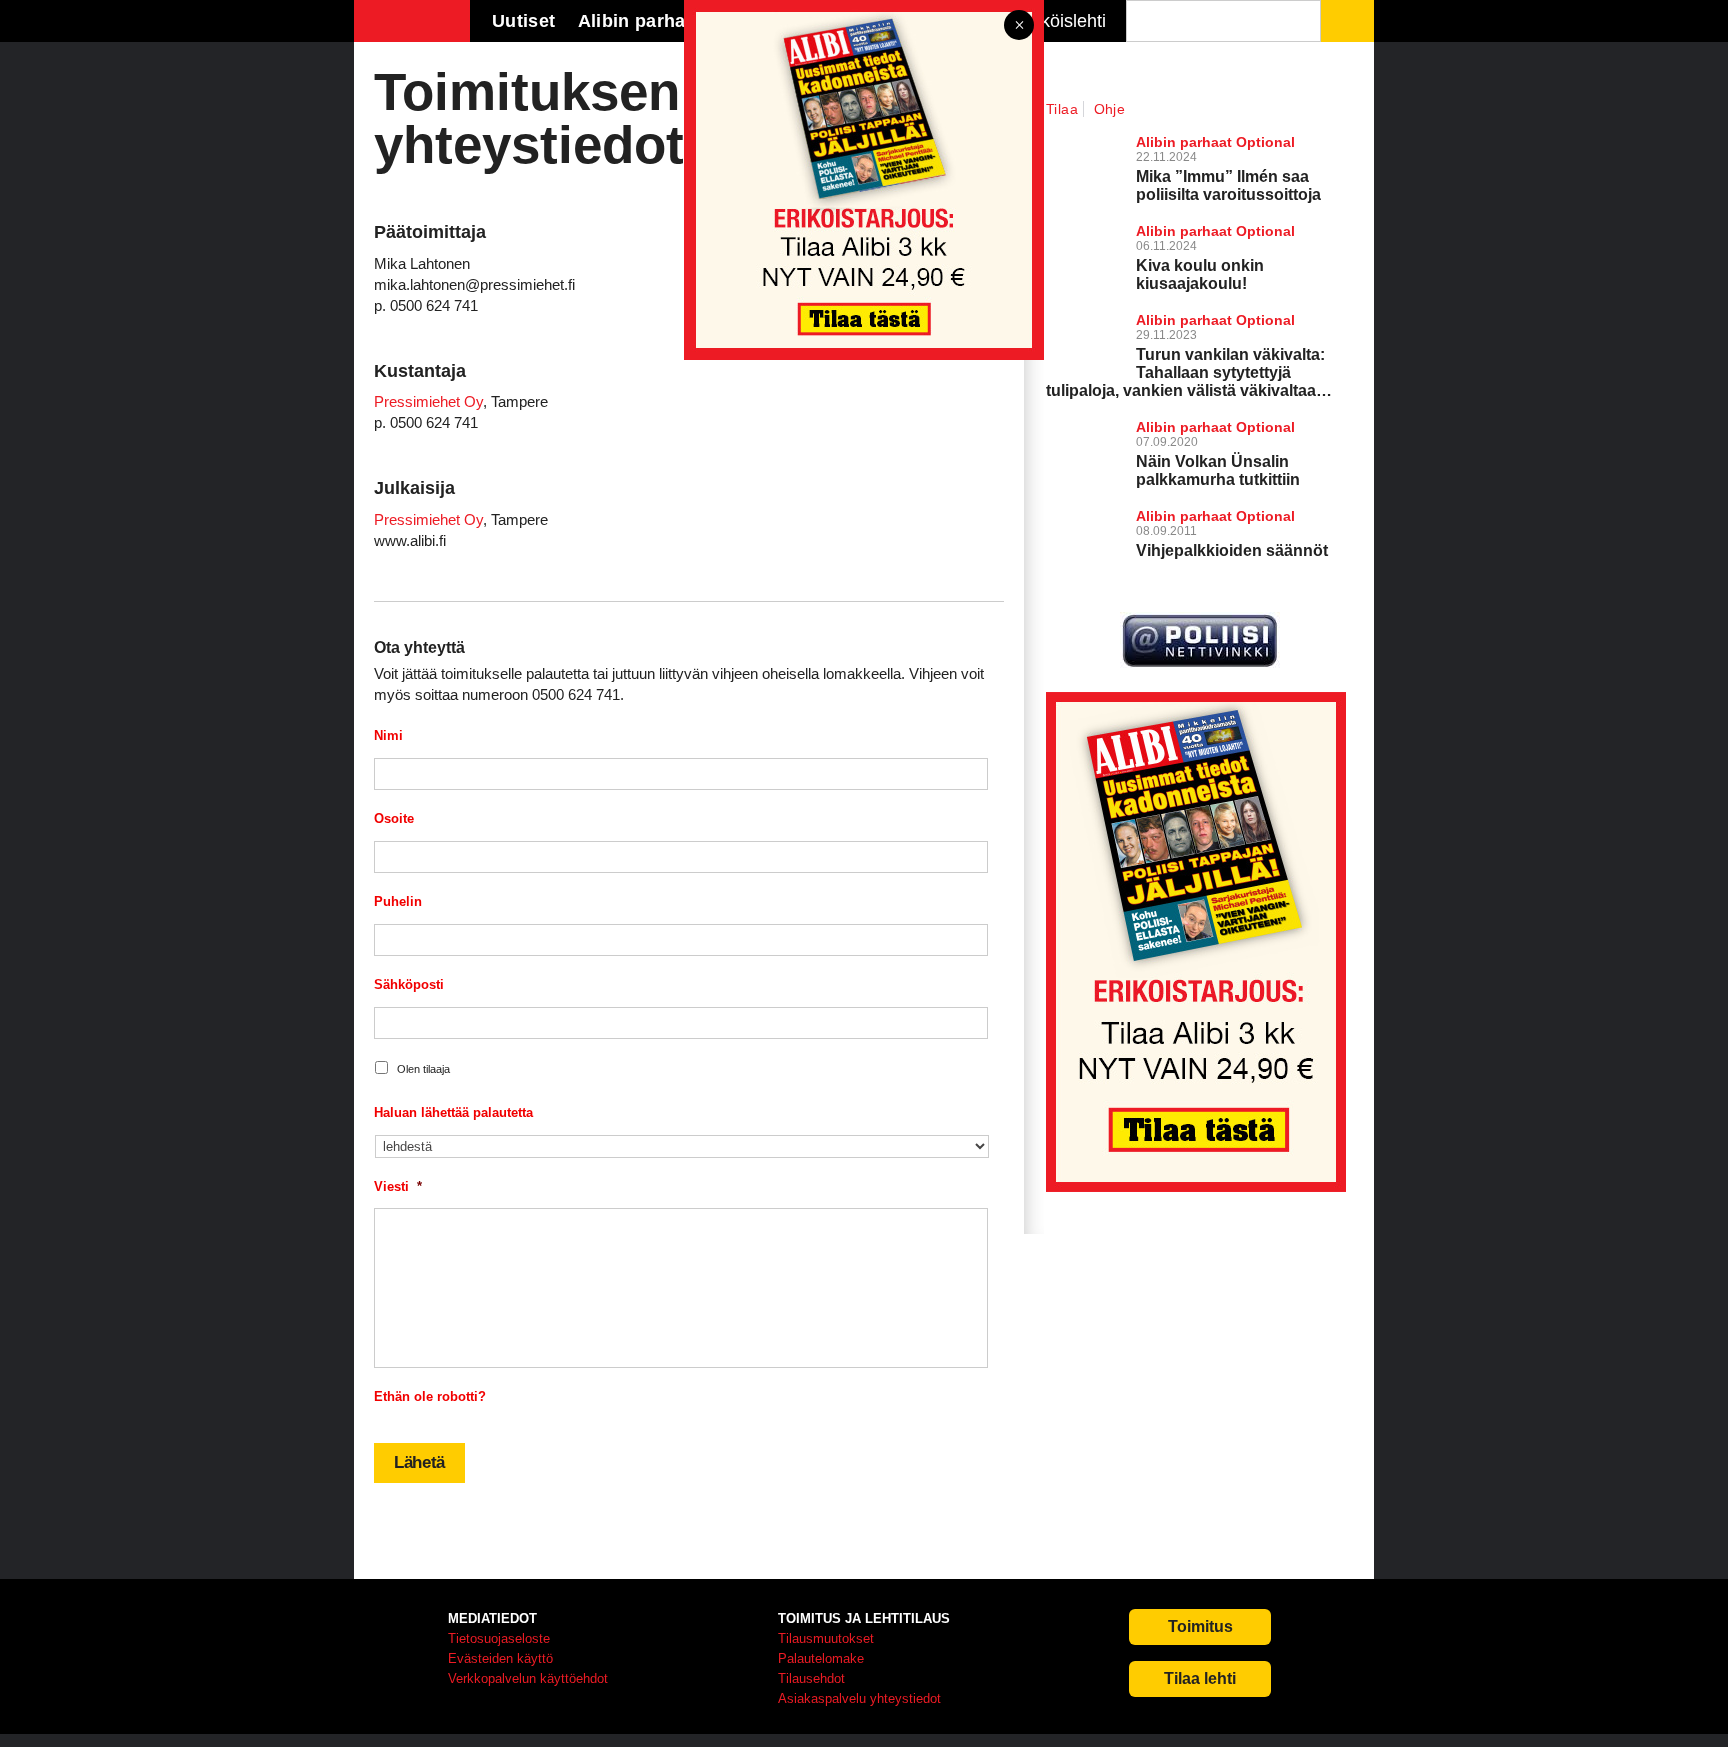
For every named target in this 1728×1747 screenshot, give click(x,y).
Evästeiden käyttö (500, 1658)
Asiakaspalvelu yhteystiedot (859, 1698)
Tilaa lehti (1200, 1678)
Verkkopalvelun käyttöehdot (528, 1678)
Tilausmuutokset (826, 1638)
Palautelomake (821, 1658)
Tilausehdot (811, 1678)
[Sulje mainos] (1019, 26)
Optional (1265, 427)
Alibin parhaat (1184, 427)
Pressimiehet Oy (428, 401)
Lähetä (419, 1462)
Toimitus (1200, 1626)
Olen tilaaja (423, 1069)
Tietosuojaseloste (499, 1638)
